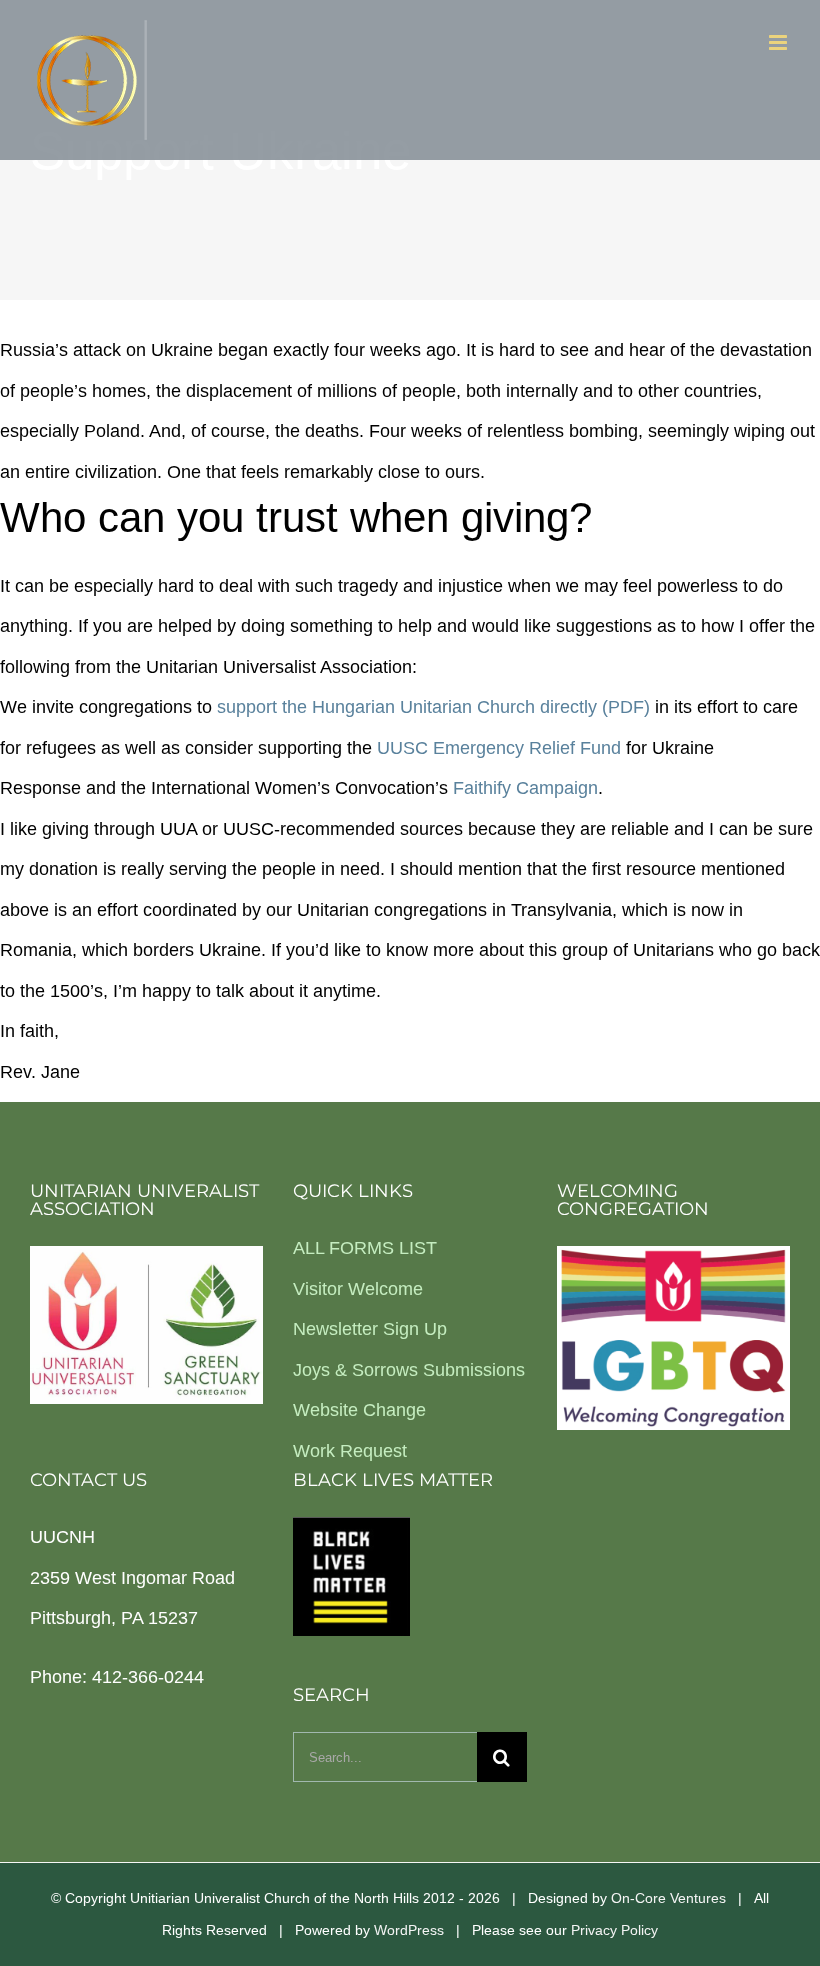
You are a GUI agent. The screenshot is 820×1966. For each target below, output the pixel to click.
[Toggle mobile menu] (779, 42)
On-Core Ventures (668, 1898)
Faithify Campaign (525, 788)
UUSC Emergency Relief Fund (499, 748)
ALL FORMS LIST (365, 1248)
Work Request (350, 1451)
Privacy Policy (614, 1930)
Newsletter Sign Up (370, 1329)
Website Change (359, 1410)
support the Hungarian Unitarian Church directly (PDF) (433, 707)
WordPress (409, 1930)
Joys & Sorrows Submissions (409, 1370)
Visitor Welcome (358, 1289)
